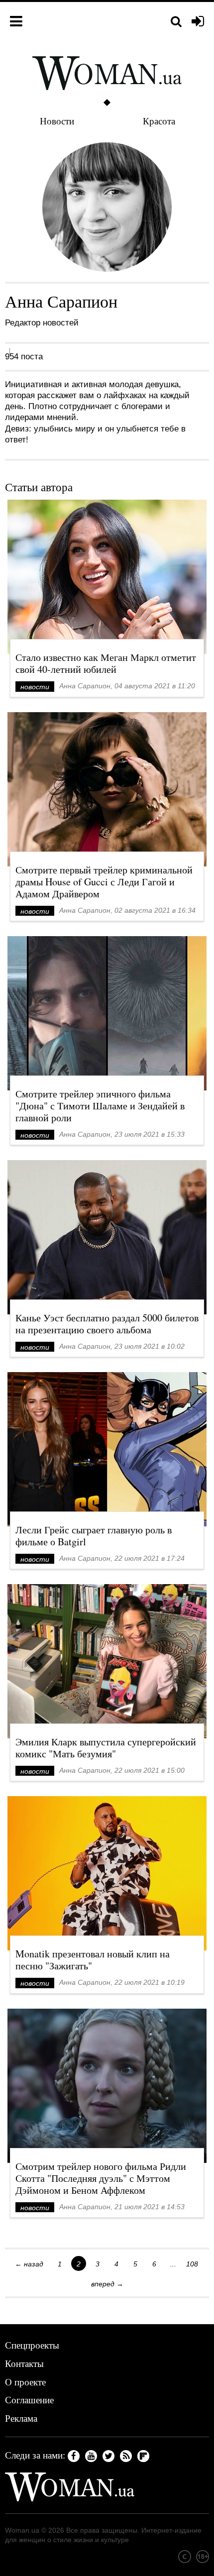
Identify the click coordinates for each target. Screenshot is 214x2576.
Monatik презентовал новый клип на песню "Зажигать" (93, 1960)
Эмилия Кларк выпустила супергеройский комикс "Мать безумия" (106, 1748)
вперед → (107, 2284)
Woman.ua (22, 2530)
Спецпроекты (32, 2345)
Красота (159, 121)
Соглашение (29, 2400)
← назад (29, 2264)
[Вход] (198, 22)
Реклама (21, 2418)
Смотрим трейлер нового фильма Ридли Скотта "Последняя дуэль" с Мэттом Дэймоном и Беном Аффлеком (101, 2178)
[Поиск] (176, 22)
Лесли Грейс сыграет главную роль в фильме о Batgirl (94, 1536)
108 (192, 2264)
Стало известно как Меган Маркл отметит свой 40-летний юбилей (106, 663)
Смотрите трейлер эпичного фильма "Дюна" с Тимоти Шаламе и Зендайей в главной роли (100, 1106)
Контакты (24, 2363)
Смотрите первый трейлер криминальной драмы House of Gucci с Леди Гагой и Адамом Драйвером (104, 882)
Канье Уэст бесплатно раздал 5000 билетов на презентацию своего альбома (107, 1324)
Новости (57, 121)
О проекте (25, 2382)
